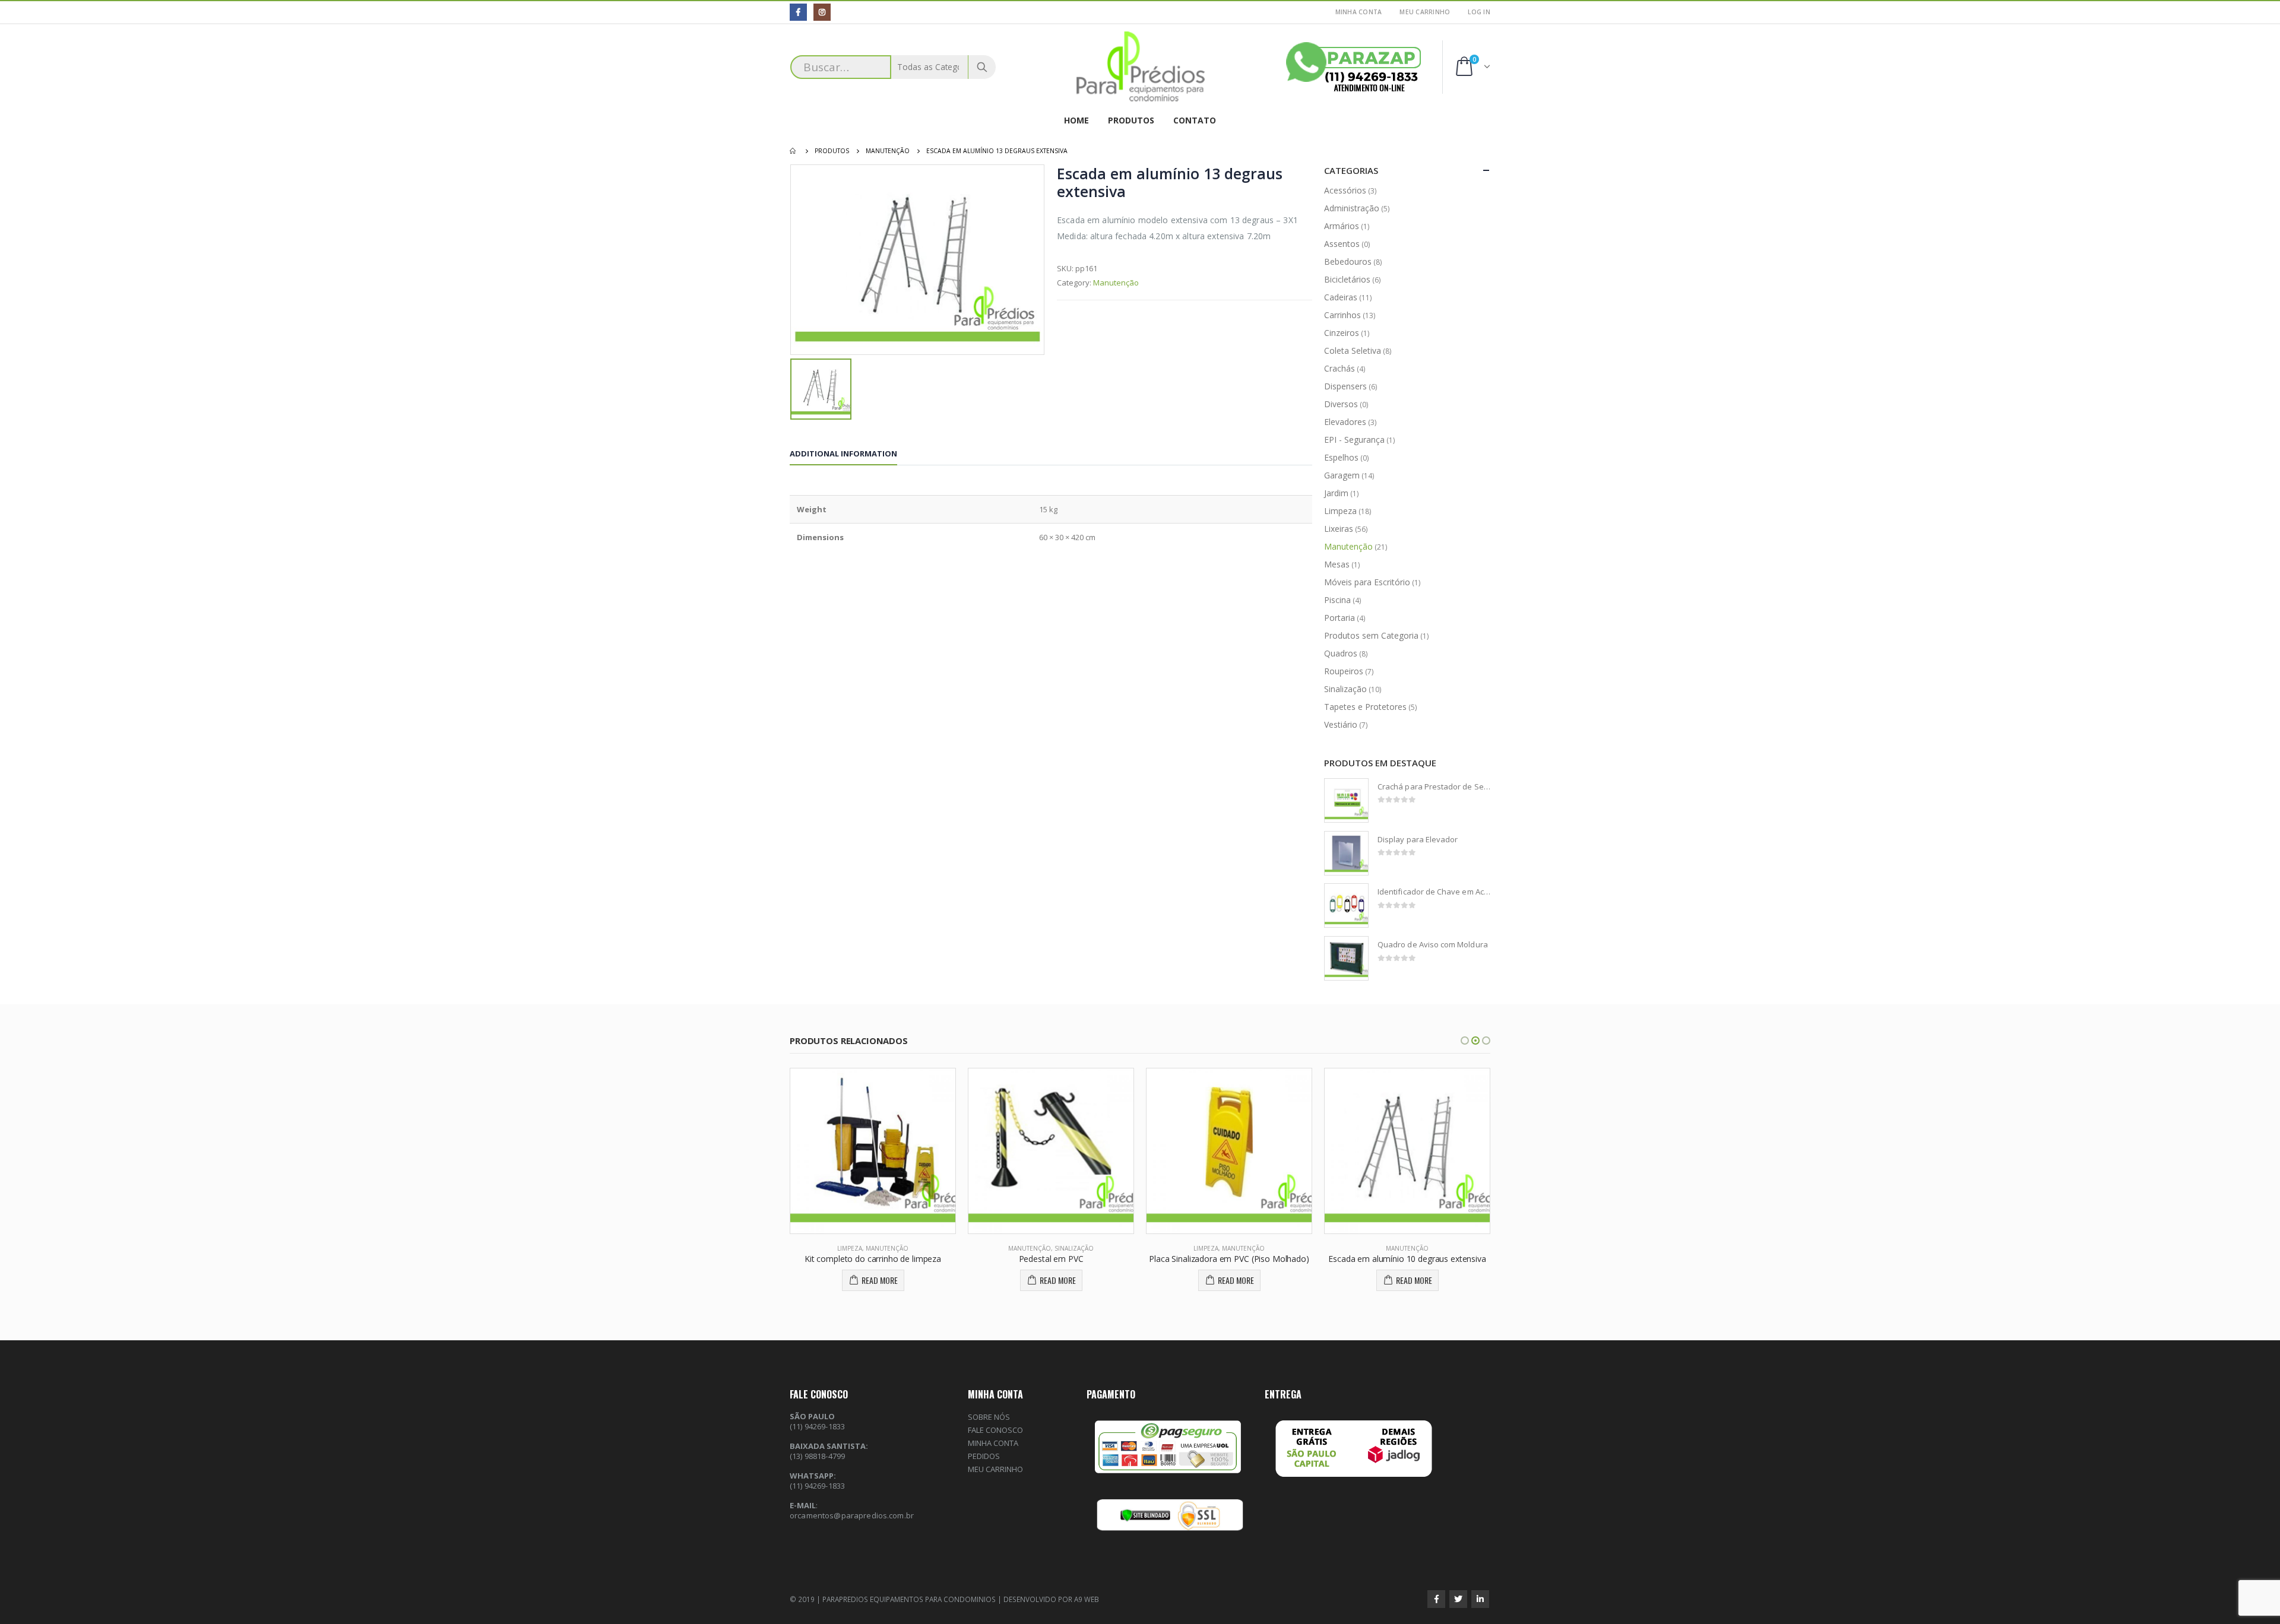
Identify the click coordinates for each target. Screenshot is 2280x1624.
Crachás (1339, 368)
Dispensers (1345, 386)
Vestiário (1341, 724)
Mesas (1337, 564)
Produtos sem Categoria (1371, 635)
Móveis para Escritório (1367, 582)
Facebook (1436, 1599)
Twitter (1458, 1599)
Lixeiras (1339, 529)
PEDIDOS (984, 1456)
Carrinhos (1342, 315)
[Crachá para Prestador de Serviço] (1346, 800)
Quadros (1341, 653)
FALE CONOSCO (995, 1430)
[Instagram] (822, 12)
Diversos (1341, 404)
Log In (1479, 12)
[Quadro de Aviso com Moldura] (1346, 958)
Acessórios (1345, 190)
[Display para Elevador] (1346, 853)
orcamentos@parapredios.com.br (852, 1515)
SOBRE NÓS (989, 1417)
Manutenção (1116, 283)
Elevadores (1345, 422)
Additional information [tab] (843, 453)
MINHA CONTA (1359, 12)
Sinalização (1345, 689)
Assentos (1342, 244)
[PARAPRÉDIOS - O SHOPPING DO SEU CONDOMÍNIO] (1140, 67)
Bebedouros (1348, 261)
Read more (880, 1280)
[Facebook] (798, 12)
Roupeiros (1344, 671)
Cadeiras (1341, 297)
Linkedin (1480, 1599)
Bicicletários (1347, 279)
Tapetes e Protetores (1365, 707)
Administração (1352, 208)
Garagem (1342, 475)
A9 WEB (1087, 1599)
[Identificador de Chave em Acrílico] (1346, 905)
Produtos (1131, 120)
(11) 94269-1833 (817, 1486)
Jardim (1336, 493)
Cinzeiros (1342, 333)
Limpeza (1340, 511)
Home (1076, 120)
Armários (1342, 226)
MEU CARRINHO (1425, 12)
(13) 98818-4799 (817, 1456)
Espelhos (1341, 457)
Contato (1195, 120)
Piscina (1337, 600)
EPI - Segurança (1354, 440)
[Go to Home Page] (794, 151)
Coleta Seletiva (1353, 351)
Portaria (1339, 618)
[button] (1465, 1041)
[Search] (982, 67)
